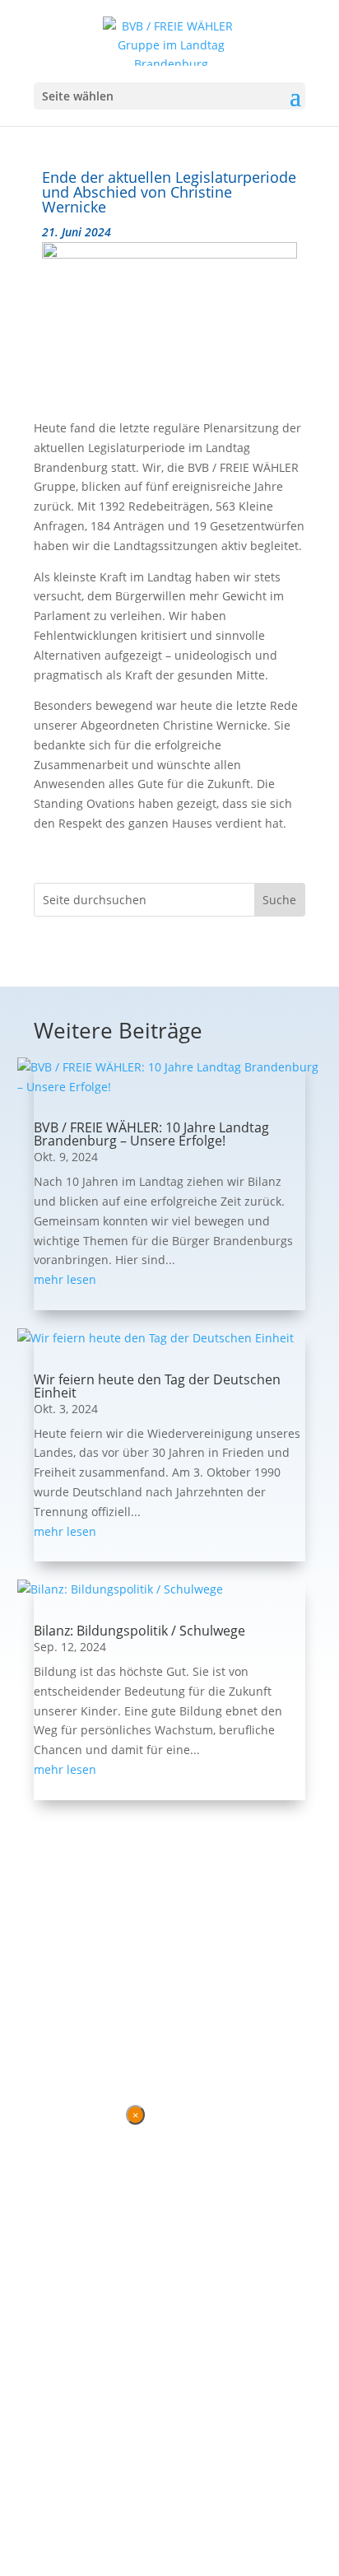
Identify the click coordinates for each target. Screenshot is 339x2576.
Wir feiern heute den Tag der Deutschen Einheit (157, 1386)
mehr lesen (65, 1279)
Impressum (123, 2029)
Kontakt (56, 2029)
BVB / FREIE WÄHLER (115, 1997)
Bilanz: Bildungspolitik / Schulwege (139, 1631)
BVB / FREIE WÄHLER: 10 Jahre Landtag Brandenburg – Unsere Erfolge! (151, 1134)
